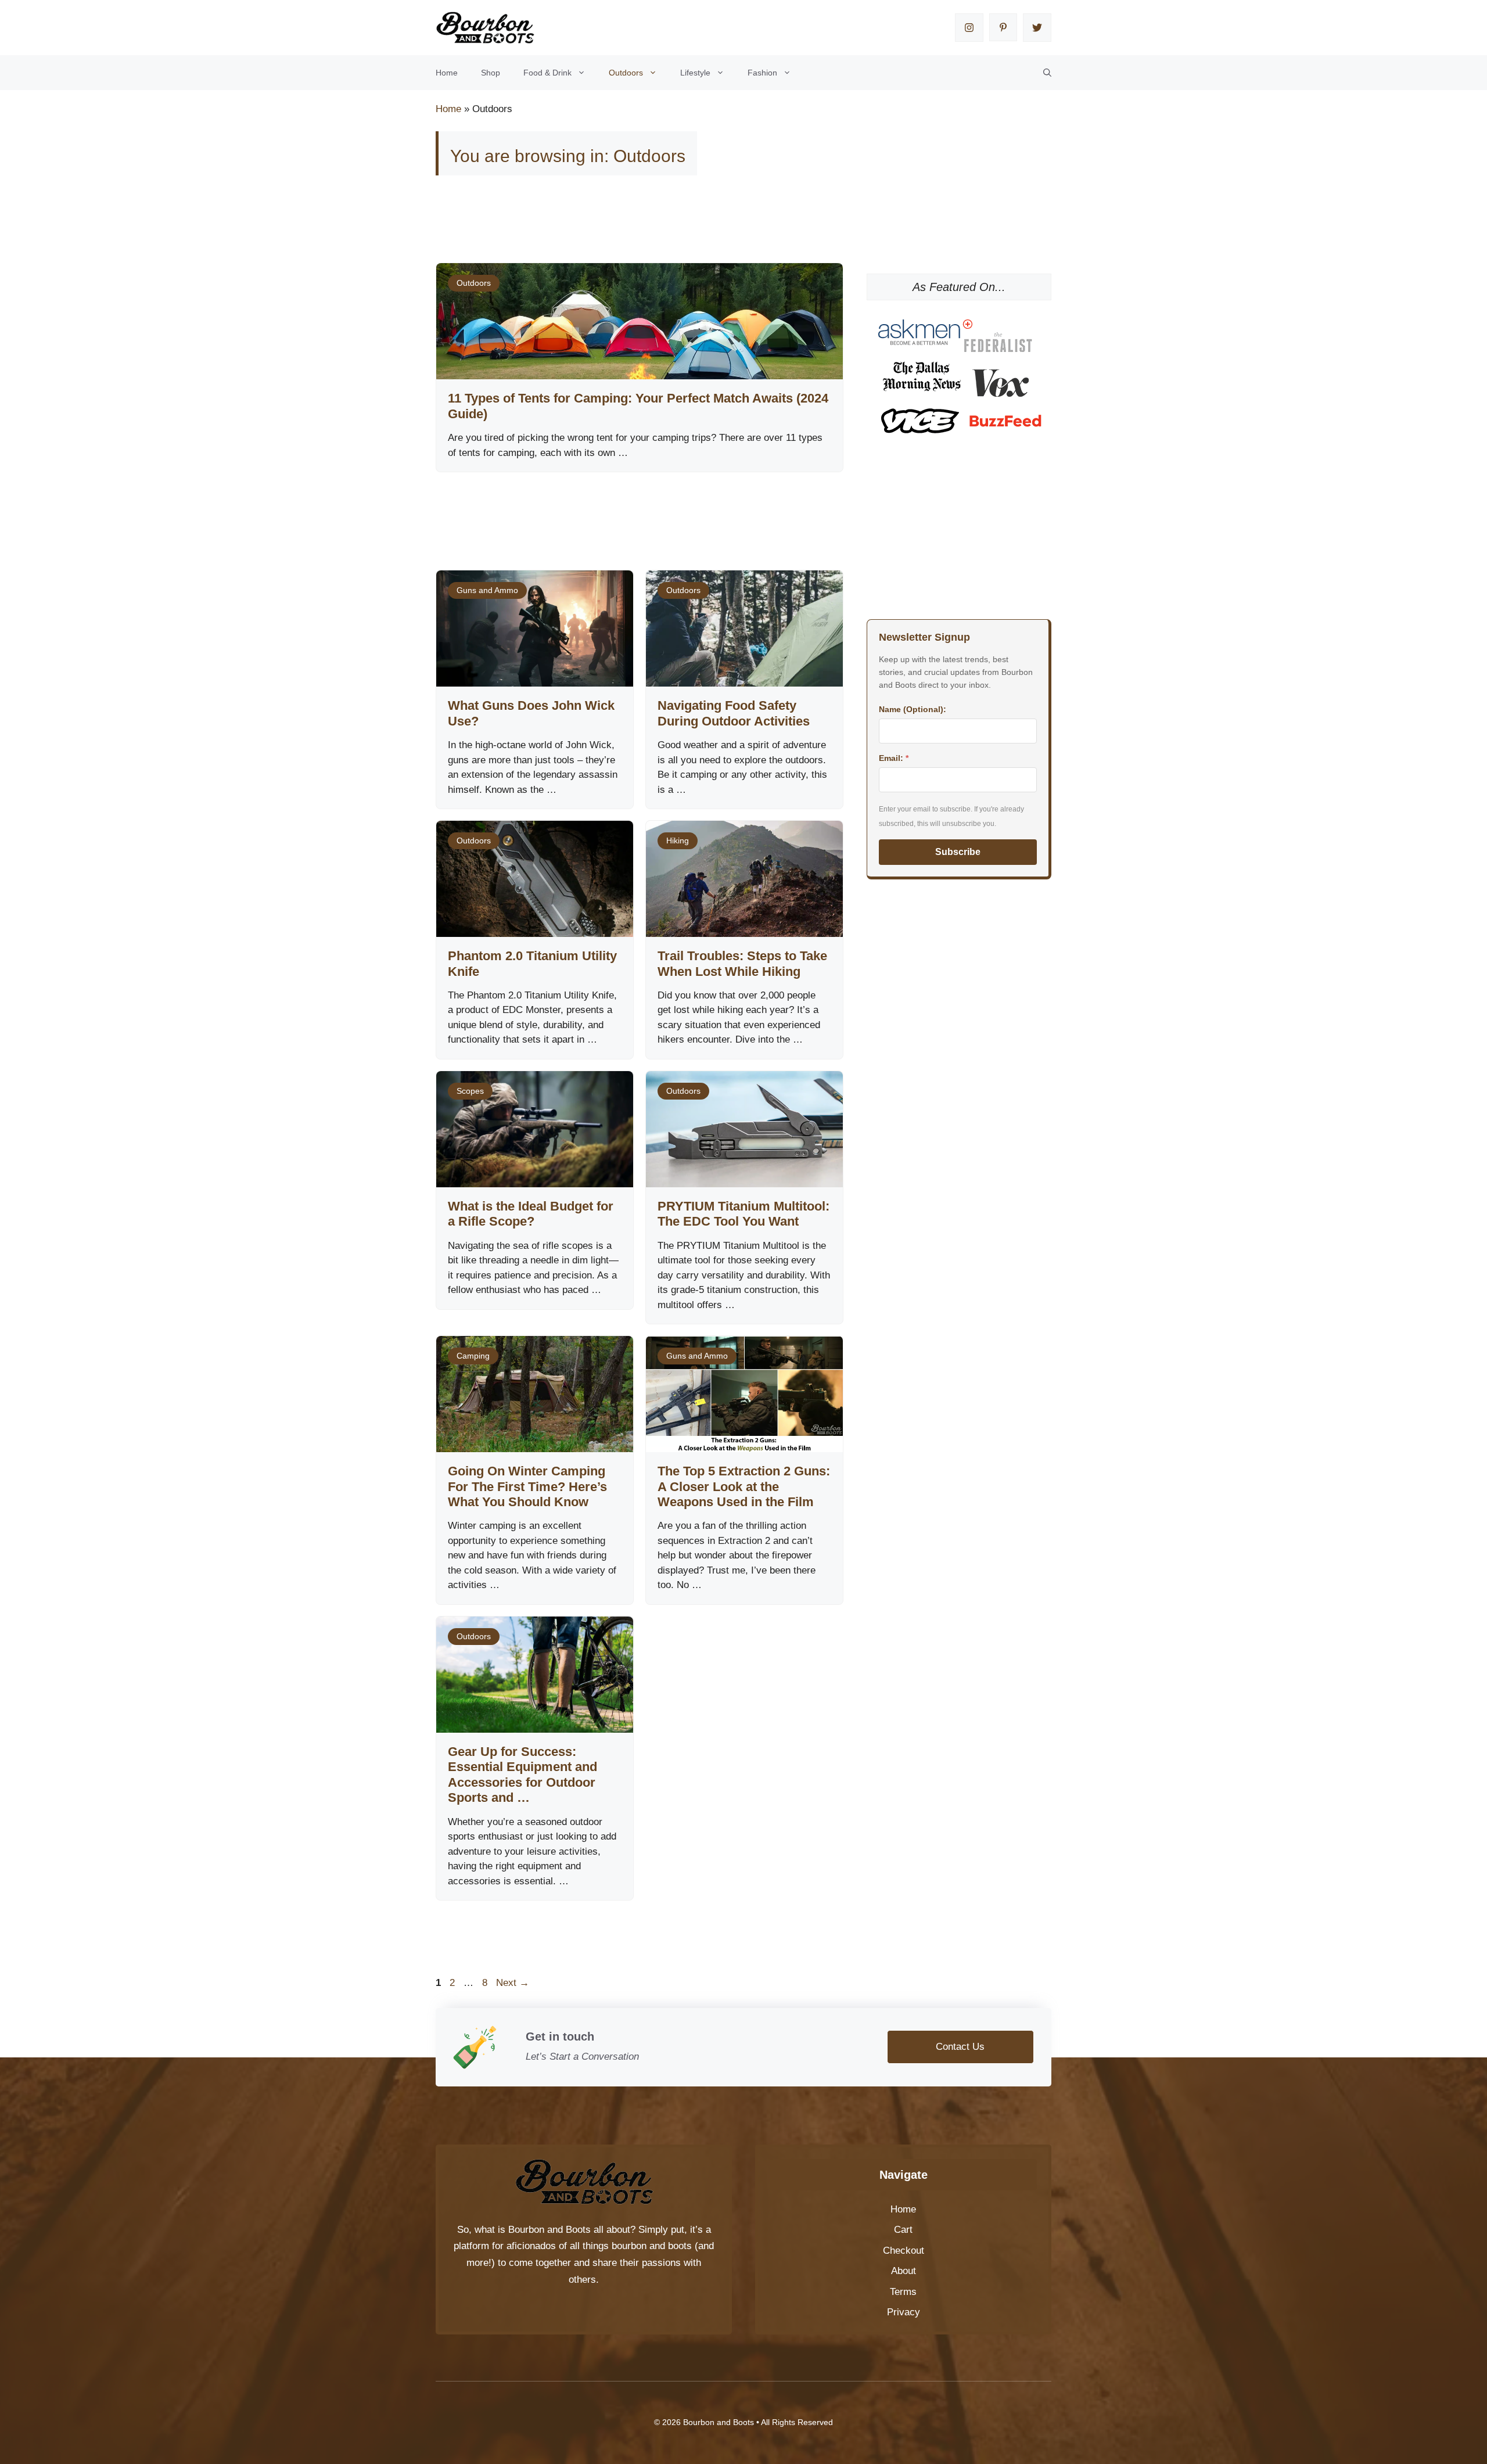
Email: (894, 758)
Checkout (904, 2251)
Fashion (762, 73)
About (904, 2271)
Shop (491, 73)
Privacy (904, 2312)
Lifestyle (695, 73)
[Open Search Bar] (1047, 73)
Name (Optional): (913, 709)
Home (447, 73)
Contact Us (960, 2047)
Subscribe (958, 852)
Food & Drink (547, 73)
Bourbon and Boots (549, 2230)
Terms (903, 2292)
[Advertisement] (647, 225)
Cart (903, 2230)
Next (513, 1983)
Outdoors (626, 73)
